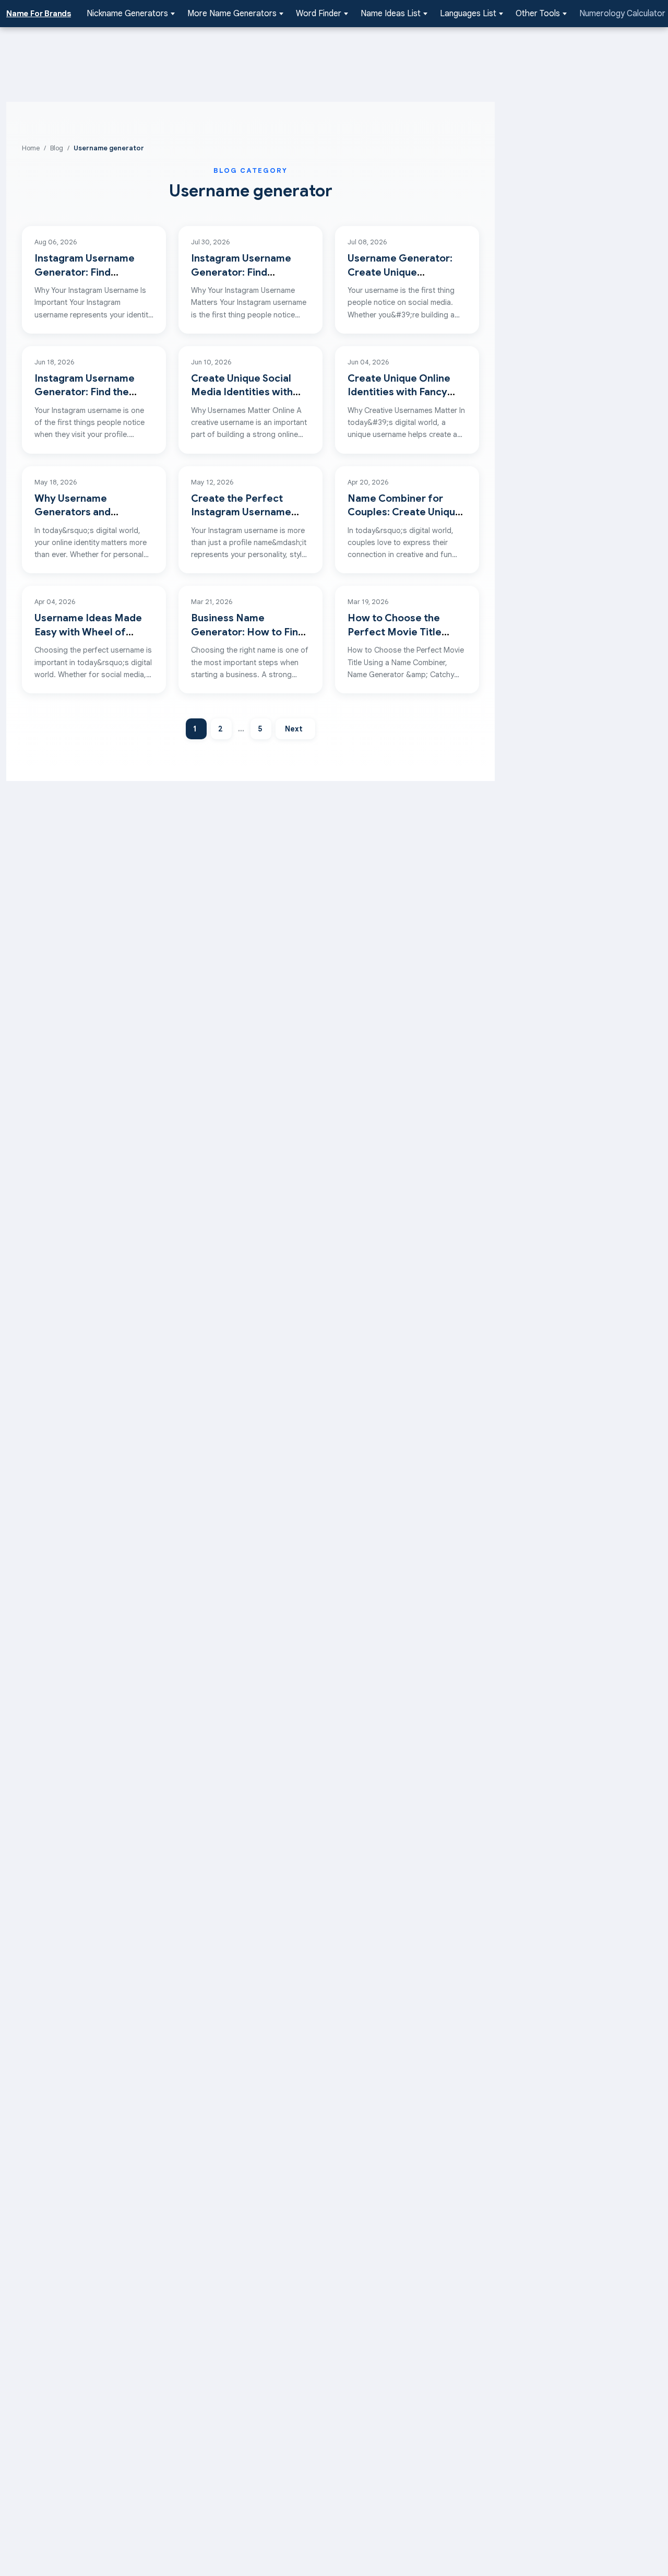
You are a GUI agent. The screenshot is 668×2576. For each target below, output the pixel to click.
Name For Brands (39, 14)
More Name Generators (232, 14)
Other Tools (538, 14)
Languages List (468, 14)
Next (294, 729)
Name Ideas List (391, 14)
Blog (57, 148)
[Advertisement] (250, 63)
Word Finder (319, 14)
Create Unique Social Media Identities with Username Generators (245, 392)
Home (31, 148)
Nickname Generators (127, 14)
